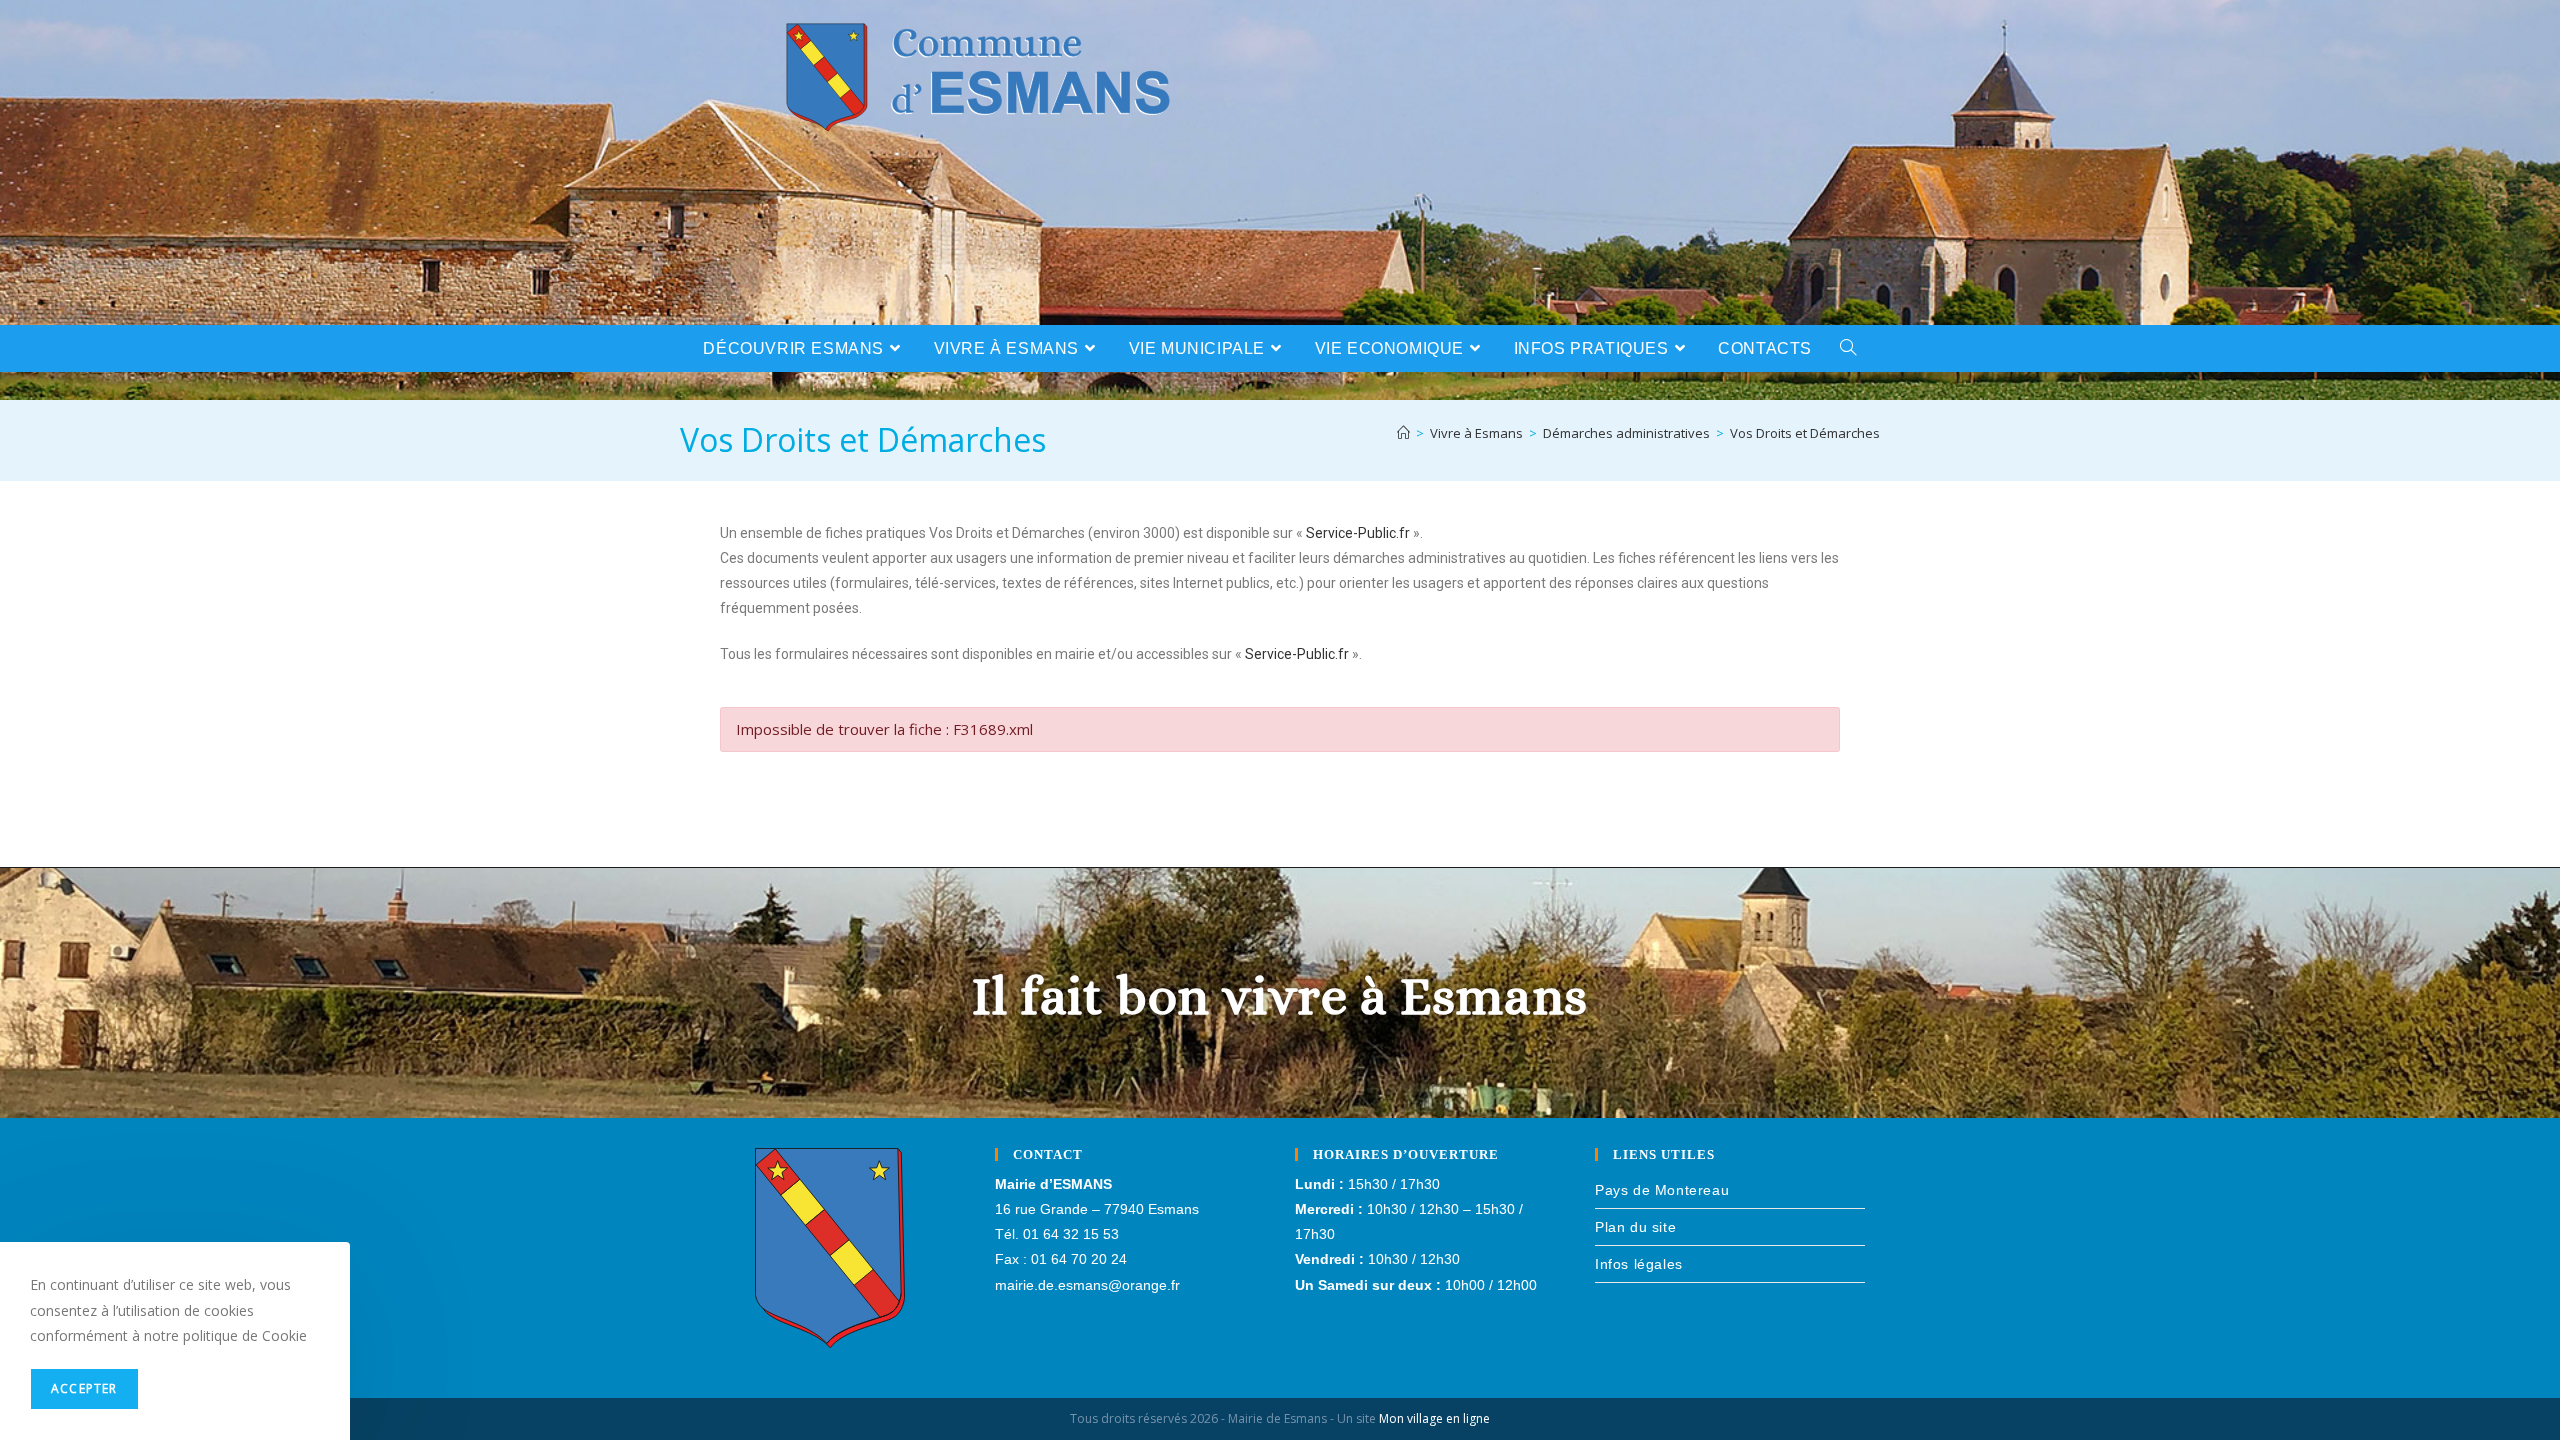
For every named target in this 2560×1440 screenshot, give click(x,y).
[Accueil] (1403, 433)
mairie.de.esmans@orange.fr (1087, 1285)
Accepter (84, 1388)
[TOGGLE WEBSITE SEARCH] (1848, 348)
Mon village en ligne (1434, 1418)
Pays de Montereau (1662, 1190)
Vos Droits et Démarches (1805, 433)
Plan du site (1635, 1227)
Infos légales (1639, 1264)
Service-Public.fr (1358, 533)
